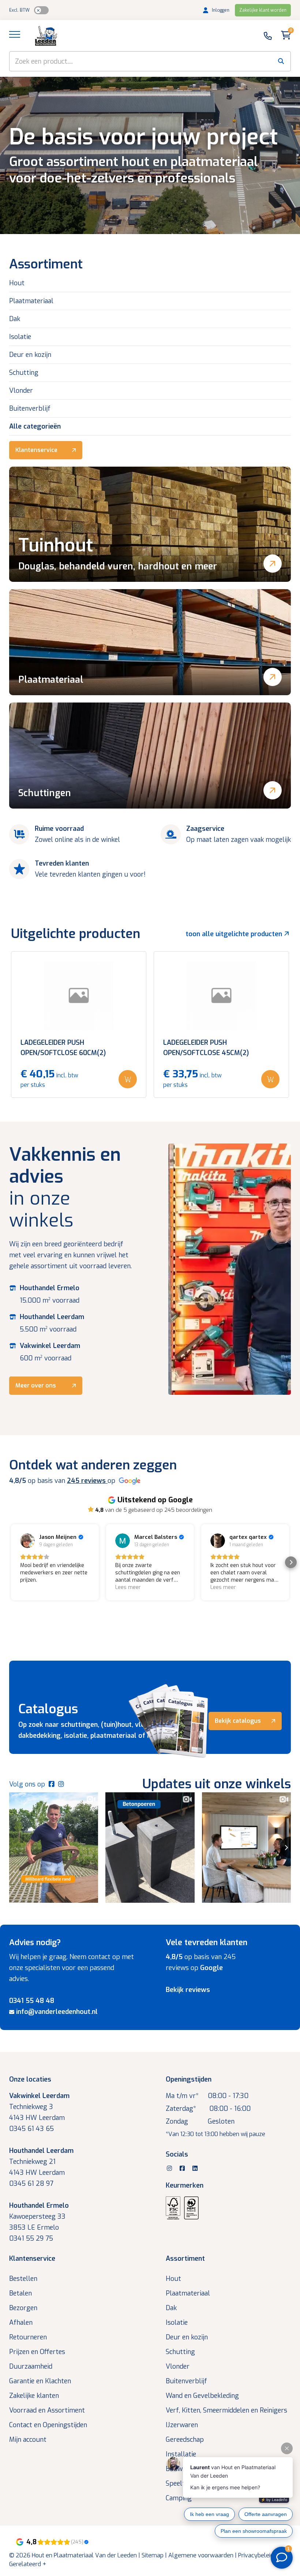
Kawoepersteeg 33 (37, 2217)
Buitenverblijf (30, 408)
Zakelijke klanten (34, 2396)
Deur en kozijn (30, 355)
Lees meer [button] (128, 1587)
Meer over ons (36, 1385)
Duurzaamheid (31, 2366)
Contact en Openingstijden (48, 2425)
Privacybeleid (256, 2555)
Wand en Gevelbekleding (202, 2396)
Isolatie (20, 337)
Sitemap (153, 2555)
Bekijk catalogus (238, 1721)
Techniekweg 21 (32, 2162)
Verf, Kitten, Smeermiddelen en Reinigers (226, 2410)
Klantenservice (36, 450)
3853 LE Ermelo (34, 2227)
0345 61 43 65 (31, 2129)
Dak (15, 319)
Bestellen (23, 2279)
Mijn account (28, 2440)
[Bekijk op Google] (27, 1541)
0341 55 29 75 (31, 2238)
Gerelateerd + (28, 2564)
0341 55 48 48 (32, 2001)
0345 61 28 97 (31, 2184)
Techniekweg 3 (31, 2107)
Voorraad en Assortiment (47, 2410)
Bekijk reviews (188, 1990)
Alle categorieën (35, 426)
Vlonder (21, 391)
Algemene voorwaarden (201, 2555)
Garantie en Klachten (40, 2381)
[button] (9, 1562)
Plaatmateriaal (31, 301)
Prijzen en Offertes (37, 2352)
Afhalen (21, 2323)
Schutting (24, 373)
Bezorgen (23, 2308)
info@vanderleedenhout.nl (57, 2012)
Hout (17, 283)
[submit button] (281, 61)
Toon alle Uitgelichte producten (235, 934)
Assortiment (185, 2259)
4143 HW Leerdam (37, 2118)
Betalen (20, 2293)
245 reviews (87, 1481)
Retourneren (28, 2337)
